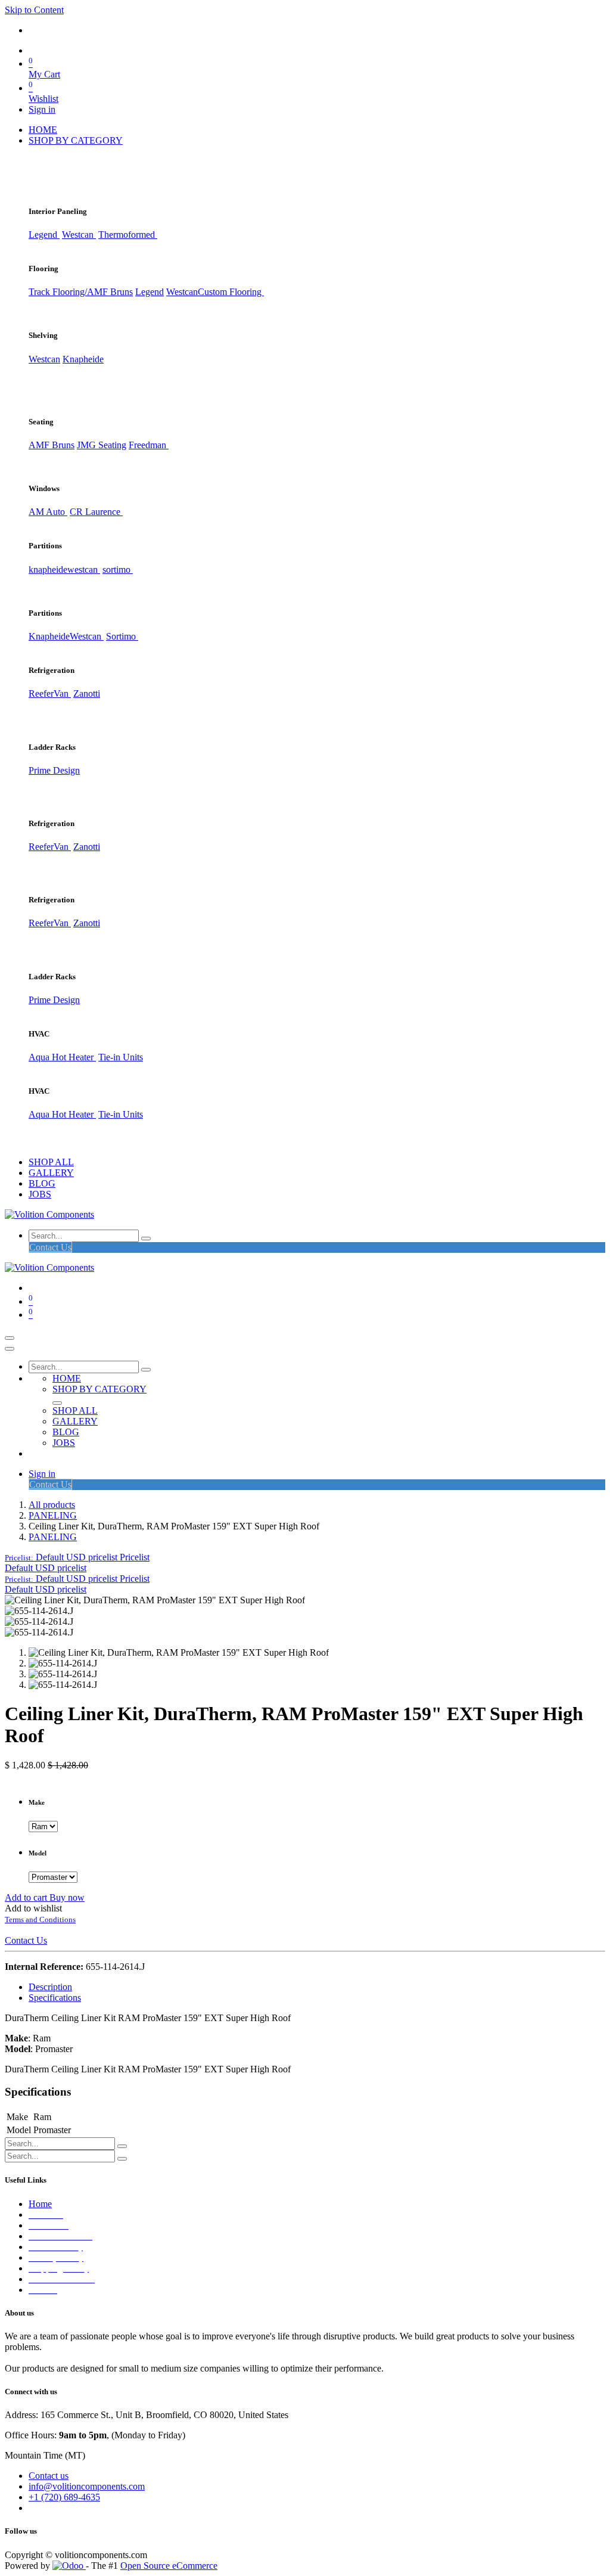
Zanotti (87, 693)
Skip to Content (34, 10)
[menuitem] (43, 130)
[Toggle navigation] (10, 1338)
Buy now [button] (67, 1897)
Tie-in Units (121, 1057)
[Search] (146, 1239)
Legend (150, 292)
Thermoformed (128, 235)
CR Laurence (96, 512)
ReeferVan (50, 693)
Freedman (149, 445)
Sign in (42, 109)
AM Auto (48, 512)
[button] (77, 1557)
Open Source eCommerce (169, 2566)
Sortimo (122, 636)
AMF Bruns (52, 445)
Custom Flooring (231, 292)
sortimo (118, 569)
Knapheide (83, 359)
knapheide (48, 569)
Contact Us (50, 1247)
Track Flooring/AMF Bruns (81, 292)
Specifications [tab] (55, 1998)
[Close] (10, 1349)
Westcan (79, 235)
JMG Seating (102, 445)
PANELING (53, 1515)
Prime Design (54, 770)
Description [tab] (50, 1987)
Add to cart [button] (27, 1897)
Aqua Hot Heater (62, 1057)
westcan (84, 569)
